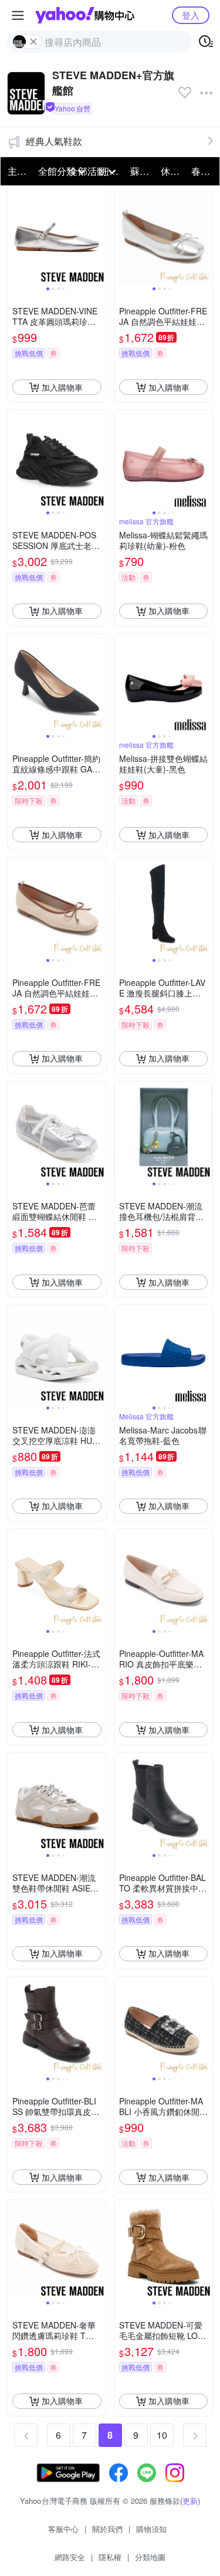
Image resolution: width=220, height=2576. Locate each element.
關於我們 (107, 2529)
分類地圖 (150, 2557)
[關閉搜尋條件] (33, 42)
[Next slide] (99, 236)
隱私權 (110, 2557)
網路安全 (70, 2557)
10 (162, 2435)
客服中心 (63, 2529)
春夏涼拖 (203, 171)
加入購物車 (62, 387)
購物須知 (151, 2529)
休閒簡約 (172, 171)
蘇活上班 (142, 171)
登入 (191, 15)
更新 (190, 2501)
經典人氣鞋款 (54, 141)
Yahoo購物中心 (85, 15)
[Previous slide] (15, 236)
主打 (17, 171)
